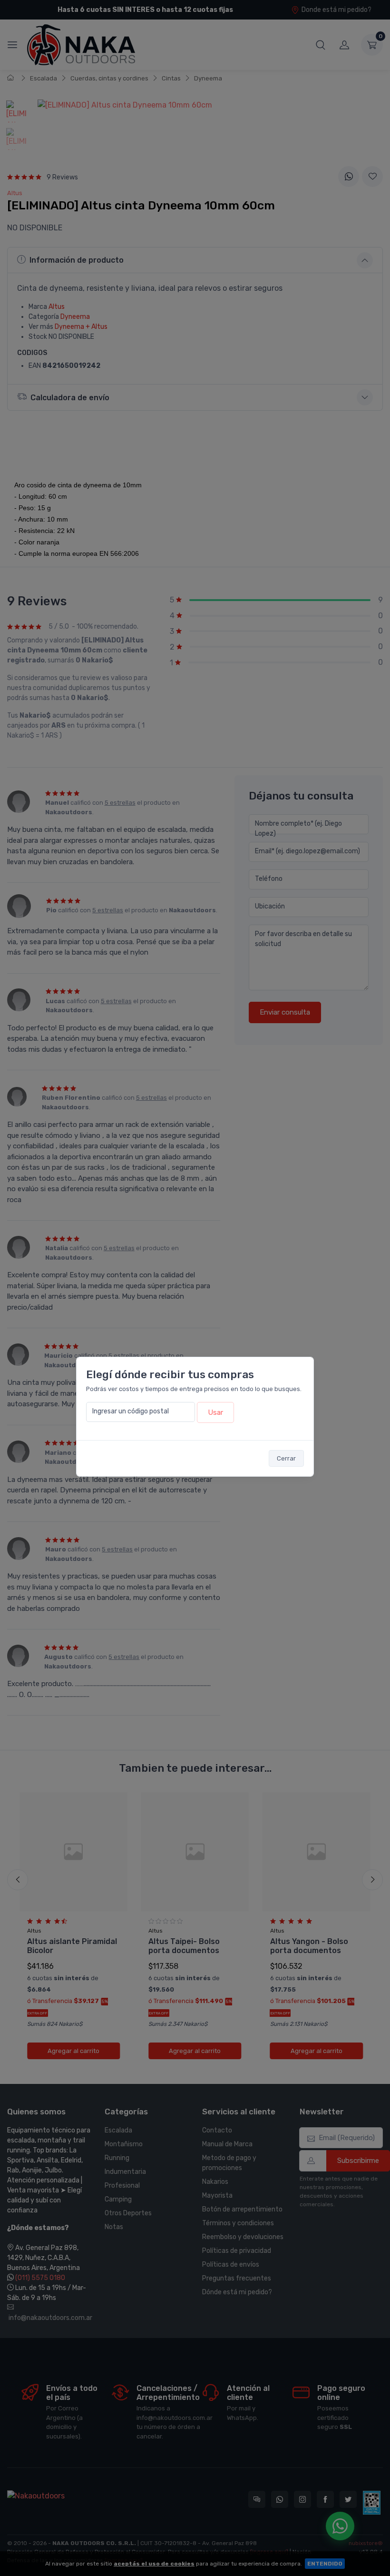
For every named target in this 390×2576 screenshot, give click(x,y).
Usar (215, 1412)
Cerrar (286, 1458)
